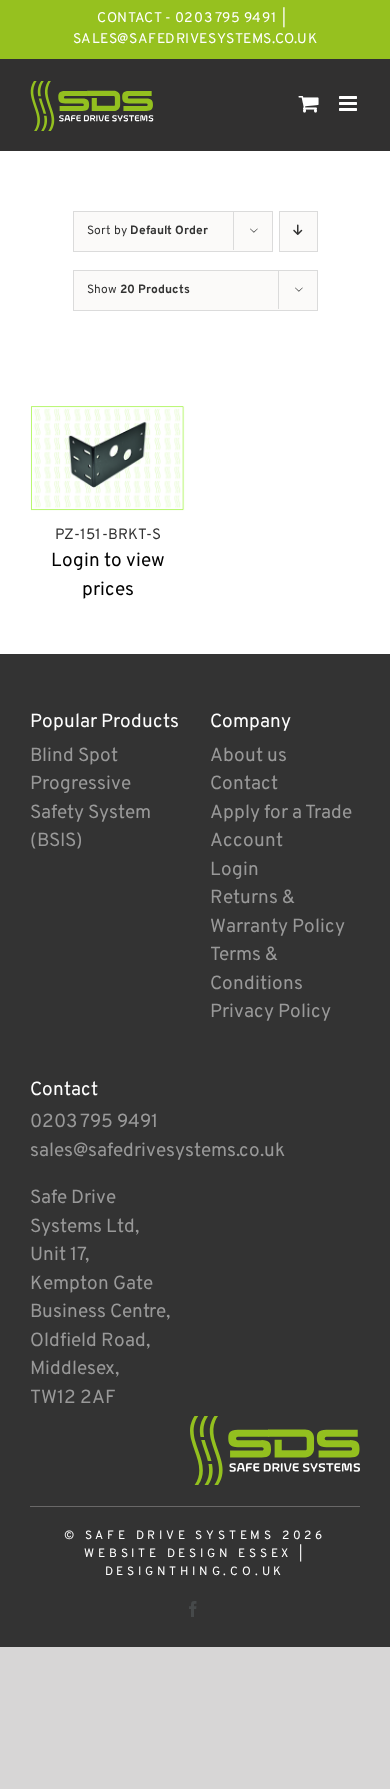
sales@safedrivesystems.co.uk (195, 39)
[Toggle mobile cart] (309, 103)
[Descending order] (298, 231)
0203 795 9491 (94, 1122)
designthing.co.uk (195, 1572)
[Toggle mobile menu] (349, 103)
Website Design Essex (188, 1554)
